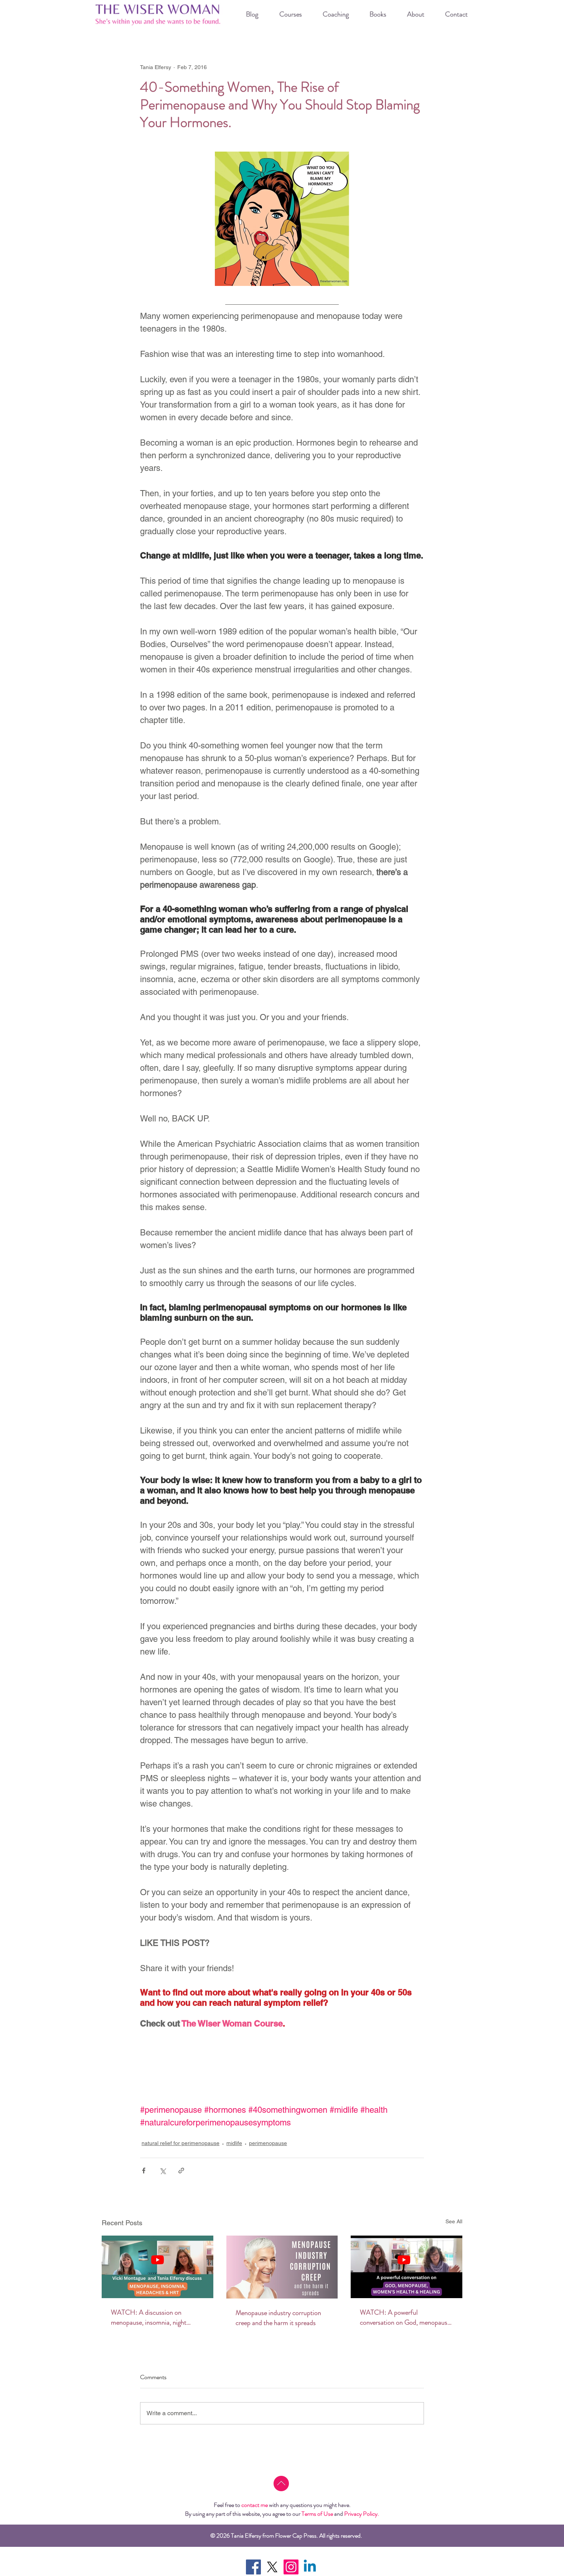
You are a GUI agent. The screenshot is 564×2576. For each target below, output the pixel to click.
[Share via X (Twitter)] (162, 2171)
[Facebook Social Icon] (253, 2567)
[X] (272, 2567)
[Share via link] (181, 2171)
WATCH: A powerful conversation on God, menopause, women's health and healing (406, 2317)
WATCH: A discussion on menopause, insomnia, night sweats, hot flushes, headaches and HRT (152, 2317)
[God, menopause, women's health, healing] (407, 2267)
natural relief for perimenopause (181, 2143)
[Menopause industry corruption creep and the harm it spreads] (282, 2267)
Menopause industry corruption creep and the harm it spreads (278, 2318)
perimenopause (268, 2143)
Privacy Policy (361, 2514)
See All (454, 2221)
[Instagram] (291, 2567)
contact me (255, 2505)
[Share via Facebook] (144, 2171)
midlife (234, 2143)
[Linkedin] (310, 2567)
